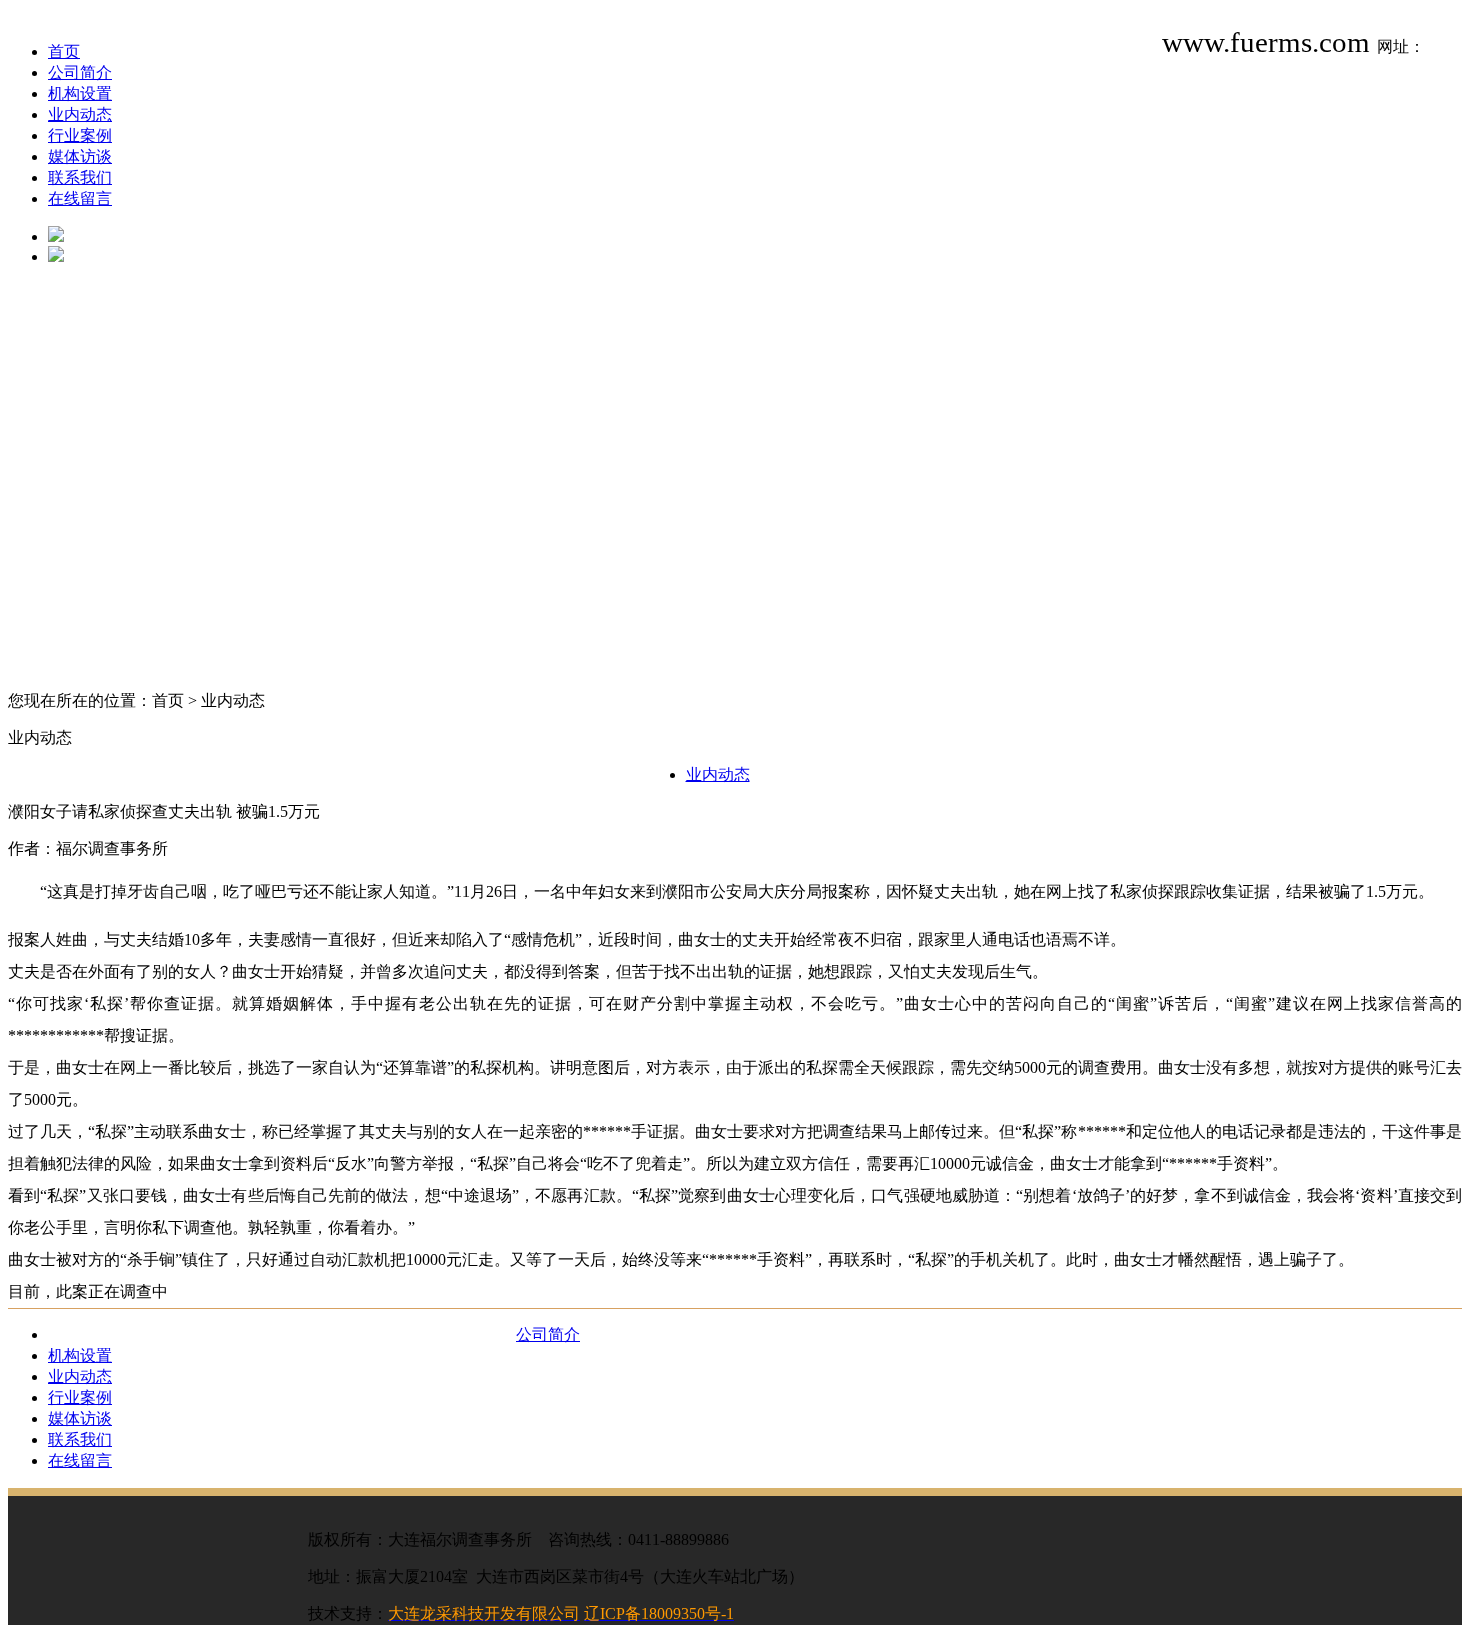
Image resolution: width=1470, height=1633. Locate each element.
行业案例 (80, 135)
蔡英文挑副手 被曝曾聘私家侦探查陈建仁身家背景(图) (248, 1316)
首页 (64, 51)
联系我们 (80, 177)
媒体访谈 (80, 156)
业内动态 (80, 114)
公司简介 (80, 72)
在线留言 (80, 198)
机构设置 (80, 93)
